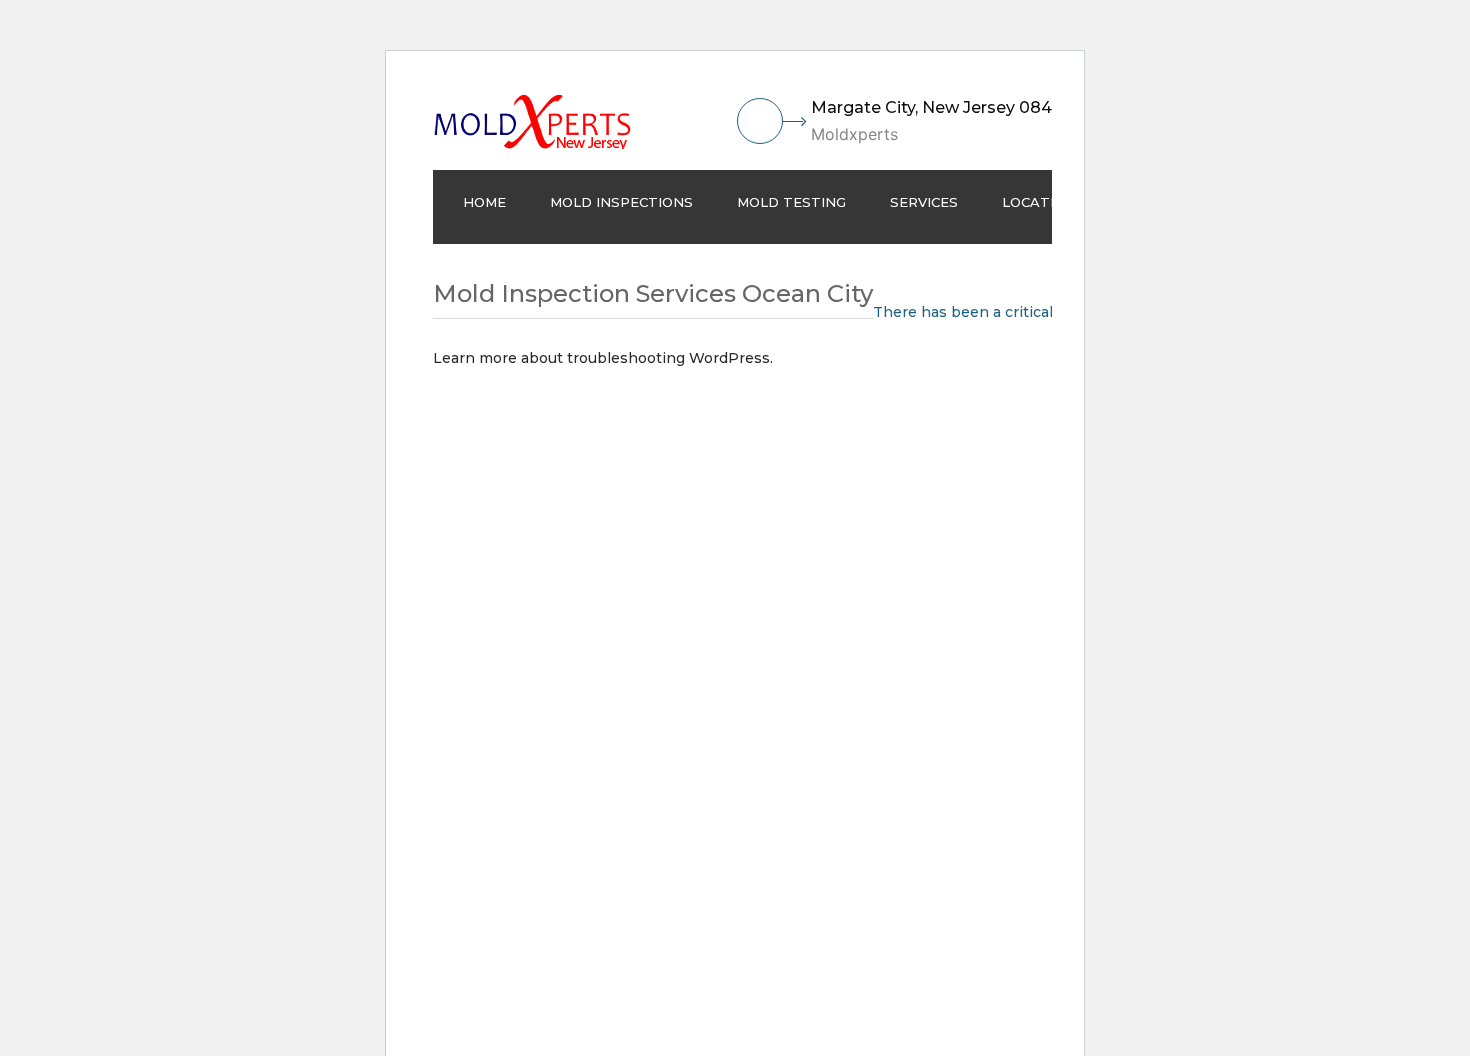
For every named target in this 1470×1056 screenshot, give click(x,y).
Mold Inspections (621, 202)
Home (484, 202)
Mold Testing (791, 202)
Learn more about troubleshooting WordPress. (603, 358)
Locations (1043, 202)
